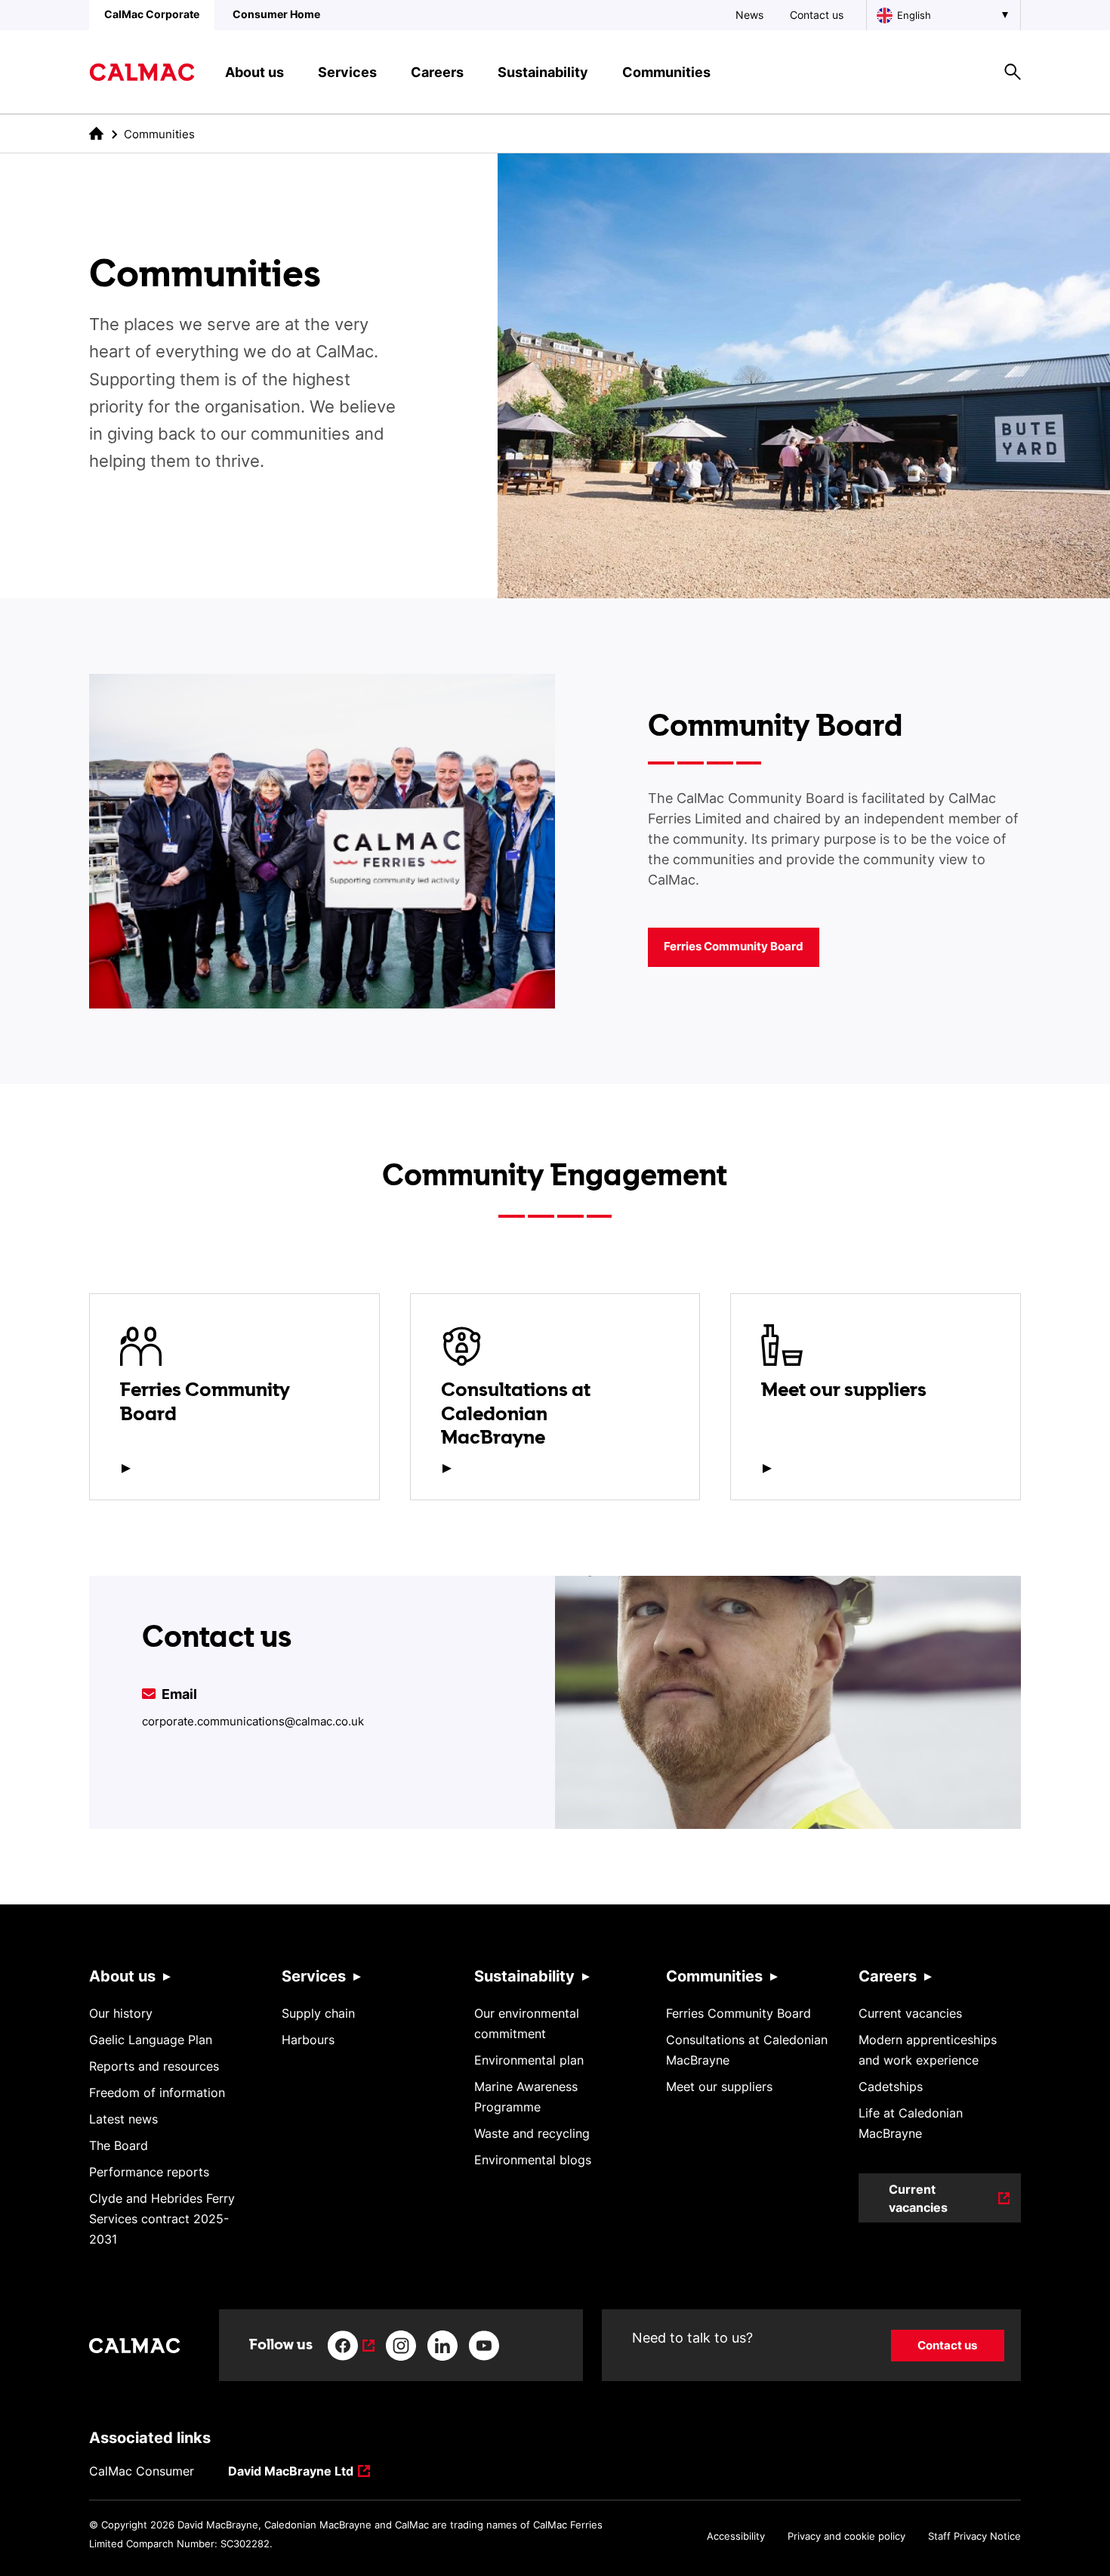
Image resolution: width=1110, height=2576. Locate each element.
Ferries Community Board (734, 946)
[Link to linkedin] (442, 2346)
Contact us (817, 15)
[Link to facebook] (351, 2346)
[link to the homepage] (96, 133)
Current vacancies (910, 2013)
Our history (121, 2013)
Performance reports (149, 2172)
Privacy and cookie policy (846, 2536)
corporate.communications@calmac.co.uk (253, 1721)
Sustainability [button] (543, 72)
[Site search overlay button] (1013, 72)
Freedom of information (157, 2093)
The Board (119, 2145)
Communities (714, 1976)
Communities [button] (666, 72)
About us (122, 1976)
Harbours (308, 2040)
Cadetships (891, 2086)
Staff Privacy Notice (974, 2536)
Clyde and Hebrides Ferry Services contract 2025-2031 (162, 2219)
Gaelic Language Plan (151, 2040)
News (749, 15)
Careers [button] (437, 72)
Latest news (123, 2119)
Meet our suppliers (719, 2086)
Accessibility (736, 2536)
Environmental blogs (533, 2160)
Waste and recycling (532, 2133)
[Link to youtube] (484, 2346)
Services (314, 1976)
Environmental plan (529, 2060)
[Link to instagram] (401, 2346)
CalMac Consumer (142, 2471)
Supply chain (318, 2013)
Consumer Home (276, 14)
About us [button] (254, 72)
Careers (888, 1976)
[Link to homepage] (142, 72)
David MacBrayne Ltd (291, 2472)
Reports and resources (154, 2066)
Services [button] (347, 72)
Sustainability (524, 1976)
